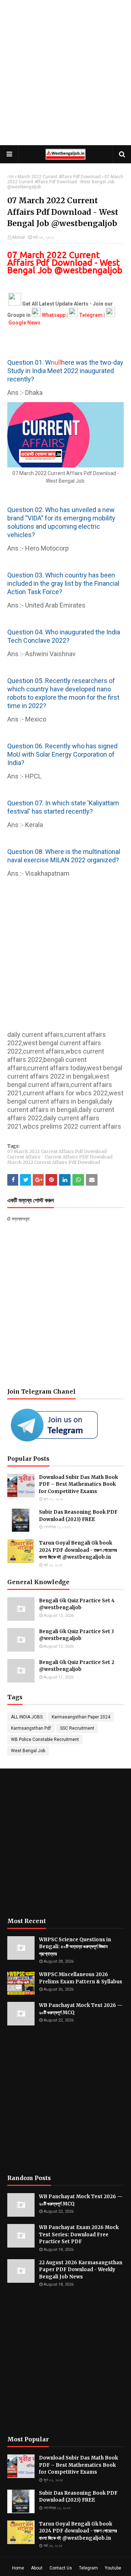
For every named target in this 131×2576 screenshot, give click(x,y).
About (37, 2568)
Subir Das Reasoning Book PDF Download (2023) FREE (78, 1516)
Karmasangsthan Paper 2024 (81, 1717)
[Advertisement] (65, 73)
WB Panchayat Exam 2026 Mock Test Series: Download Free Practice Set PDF (79, 2234)
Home (18, 2568)
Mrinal (19, 237)
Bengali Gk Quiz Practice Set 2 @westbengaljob (77, 1666)
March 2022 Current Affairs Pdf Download (59, 177)
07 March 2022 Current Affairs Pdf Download (57, 1151)
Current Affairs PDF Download (79, 1157)
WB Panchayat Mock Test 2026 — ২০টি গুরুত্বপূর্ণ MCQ (81, 2009)
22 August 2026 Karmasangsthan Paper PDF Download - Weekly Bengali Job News (81, 2270)
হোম (11, 177)
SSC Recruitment (77, 1728)
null (56, 362)
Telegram (88, 2568)
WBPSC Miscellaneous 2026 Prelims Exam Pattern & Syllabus (81, 1978)
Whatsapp (54, 315)
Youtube (113, 2568)
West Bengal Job (28, 1751)
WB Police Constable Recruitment (45, 1739)
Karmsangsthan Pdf (31, 1728)
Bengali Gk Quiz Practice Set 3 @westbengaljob (76, 1635)
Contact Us (61, 2568)
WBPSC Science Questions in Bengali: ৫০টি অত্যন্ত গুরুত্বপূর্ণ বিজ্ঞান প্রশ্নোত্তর (75, 1947)
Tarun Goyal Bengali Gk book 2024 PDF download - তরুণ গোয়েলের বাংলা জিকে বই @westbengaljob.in (78, 1550)
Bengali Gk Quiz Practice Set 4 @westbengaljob (77, 1604)
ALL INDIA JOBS (27, 1717)
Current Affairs (24, 1157)
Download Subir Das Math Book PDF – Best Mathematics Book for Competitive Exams (78, 1484)
